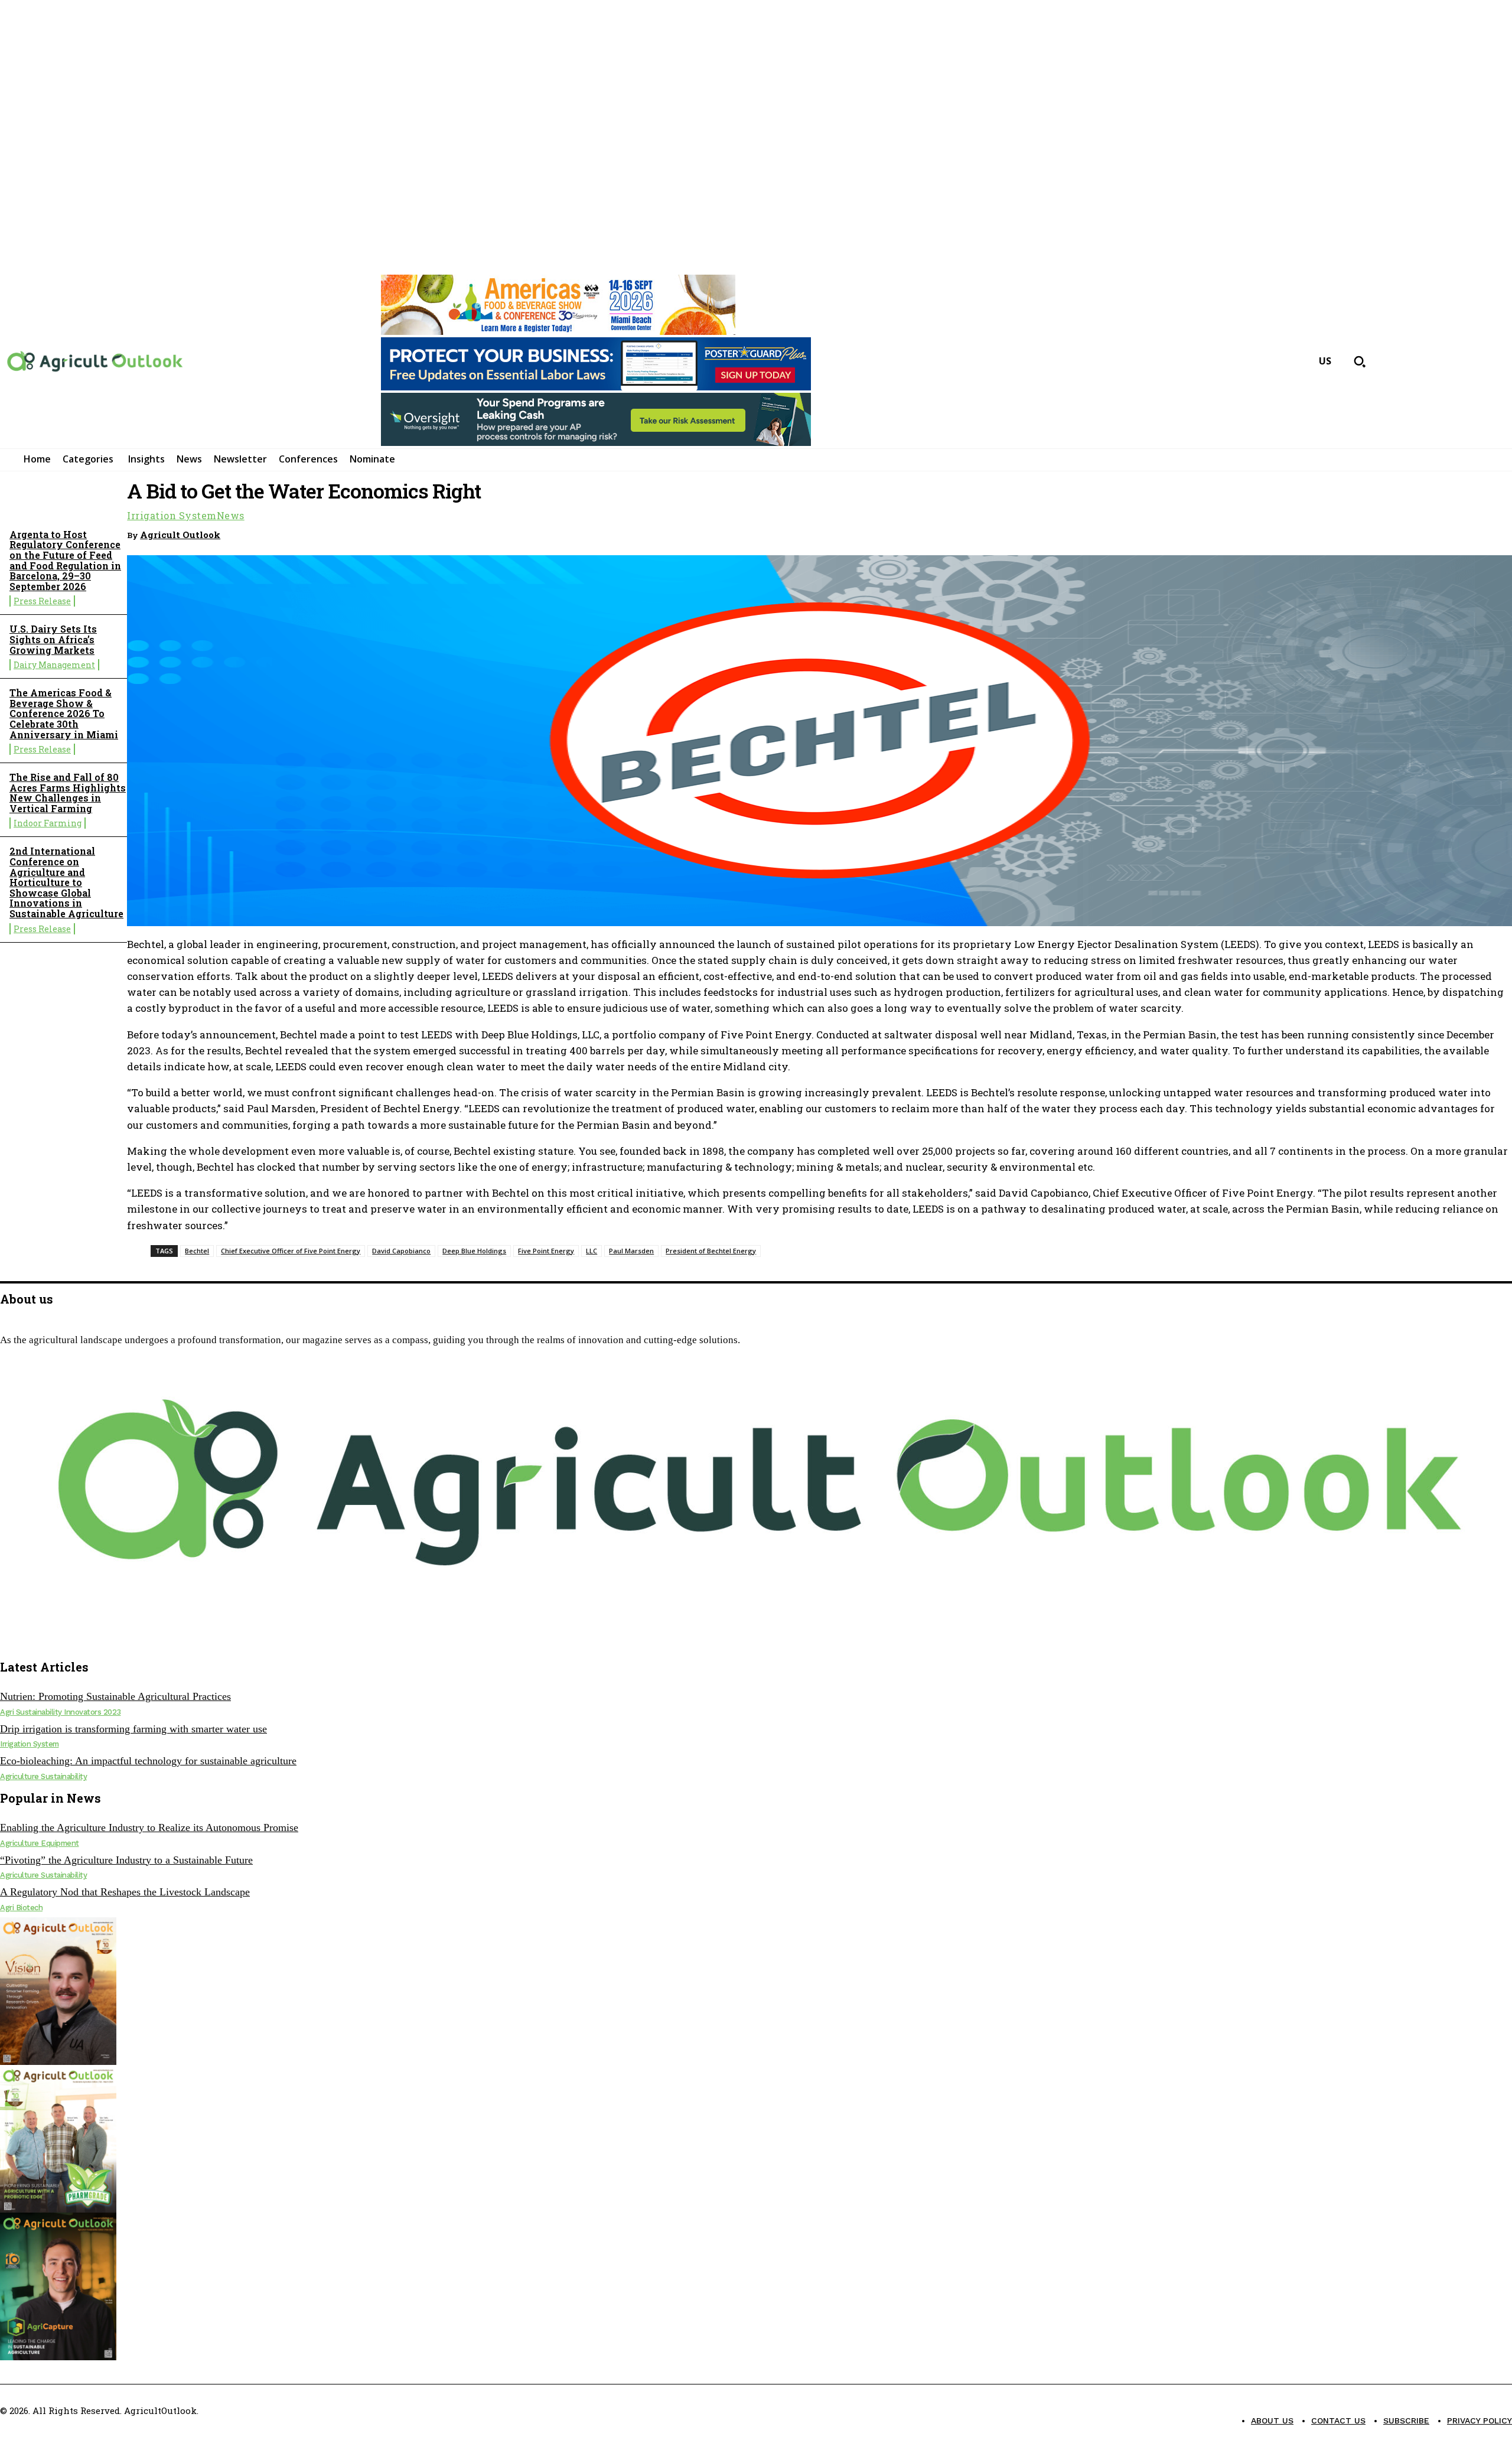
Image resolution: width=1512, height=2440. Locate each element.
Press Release (42, 601)
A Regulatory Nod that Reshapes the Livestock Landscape (125, 1892)
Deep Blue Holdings (474, 1251)
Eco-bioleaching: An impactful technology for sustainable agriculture (148, 1761)
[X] (32, 1638)
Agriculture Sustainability (43, 1776)
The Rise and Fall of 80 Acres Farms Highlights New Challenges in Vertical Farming (68, 793)
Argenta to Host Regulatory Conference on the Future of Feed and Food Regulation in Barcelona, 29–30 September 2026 (65, 560)
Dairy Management (54, 665)
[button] (1360, 361)
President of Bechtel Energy (711, 1251)
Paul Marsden (631, 1251)
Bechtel (197, 1251)
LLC (592, 1251)
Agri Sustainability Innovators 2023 (61, 1712)
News (231, 516)
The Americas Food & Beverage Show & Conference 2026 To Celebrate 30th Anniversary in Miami (64, 713)
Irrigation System (172, 516)
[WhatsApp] (1406, 533)
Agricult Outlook (180, 535)
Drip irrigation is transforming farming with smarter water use (133, 1729)
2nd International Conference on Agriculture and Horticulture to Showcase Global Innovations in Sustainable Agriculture (66, 882)
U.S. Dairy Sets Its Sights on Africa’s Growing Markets (53, 639)
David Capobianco (401, 1251)
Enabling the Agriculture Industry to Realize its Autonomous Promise (149, 1827)
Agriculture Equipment (40, 1843)
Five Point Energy (546, 1251)
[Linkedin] (1449, 533)
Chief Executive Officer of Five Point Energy (291, 1251)
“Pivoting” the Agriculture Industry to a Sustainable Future (126, 1860)
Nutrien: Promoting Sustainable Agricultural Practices (115, 1696)
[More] (1492, 533)
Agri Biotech (21, 1908)
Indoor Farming (48, 823)
